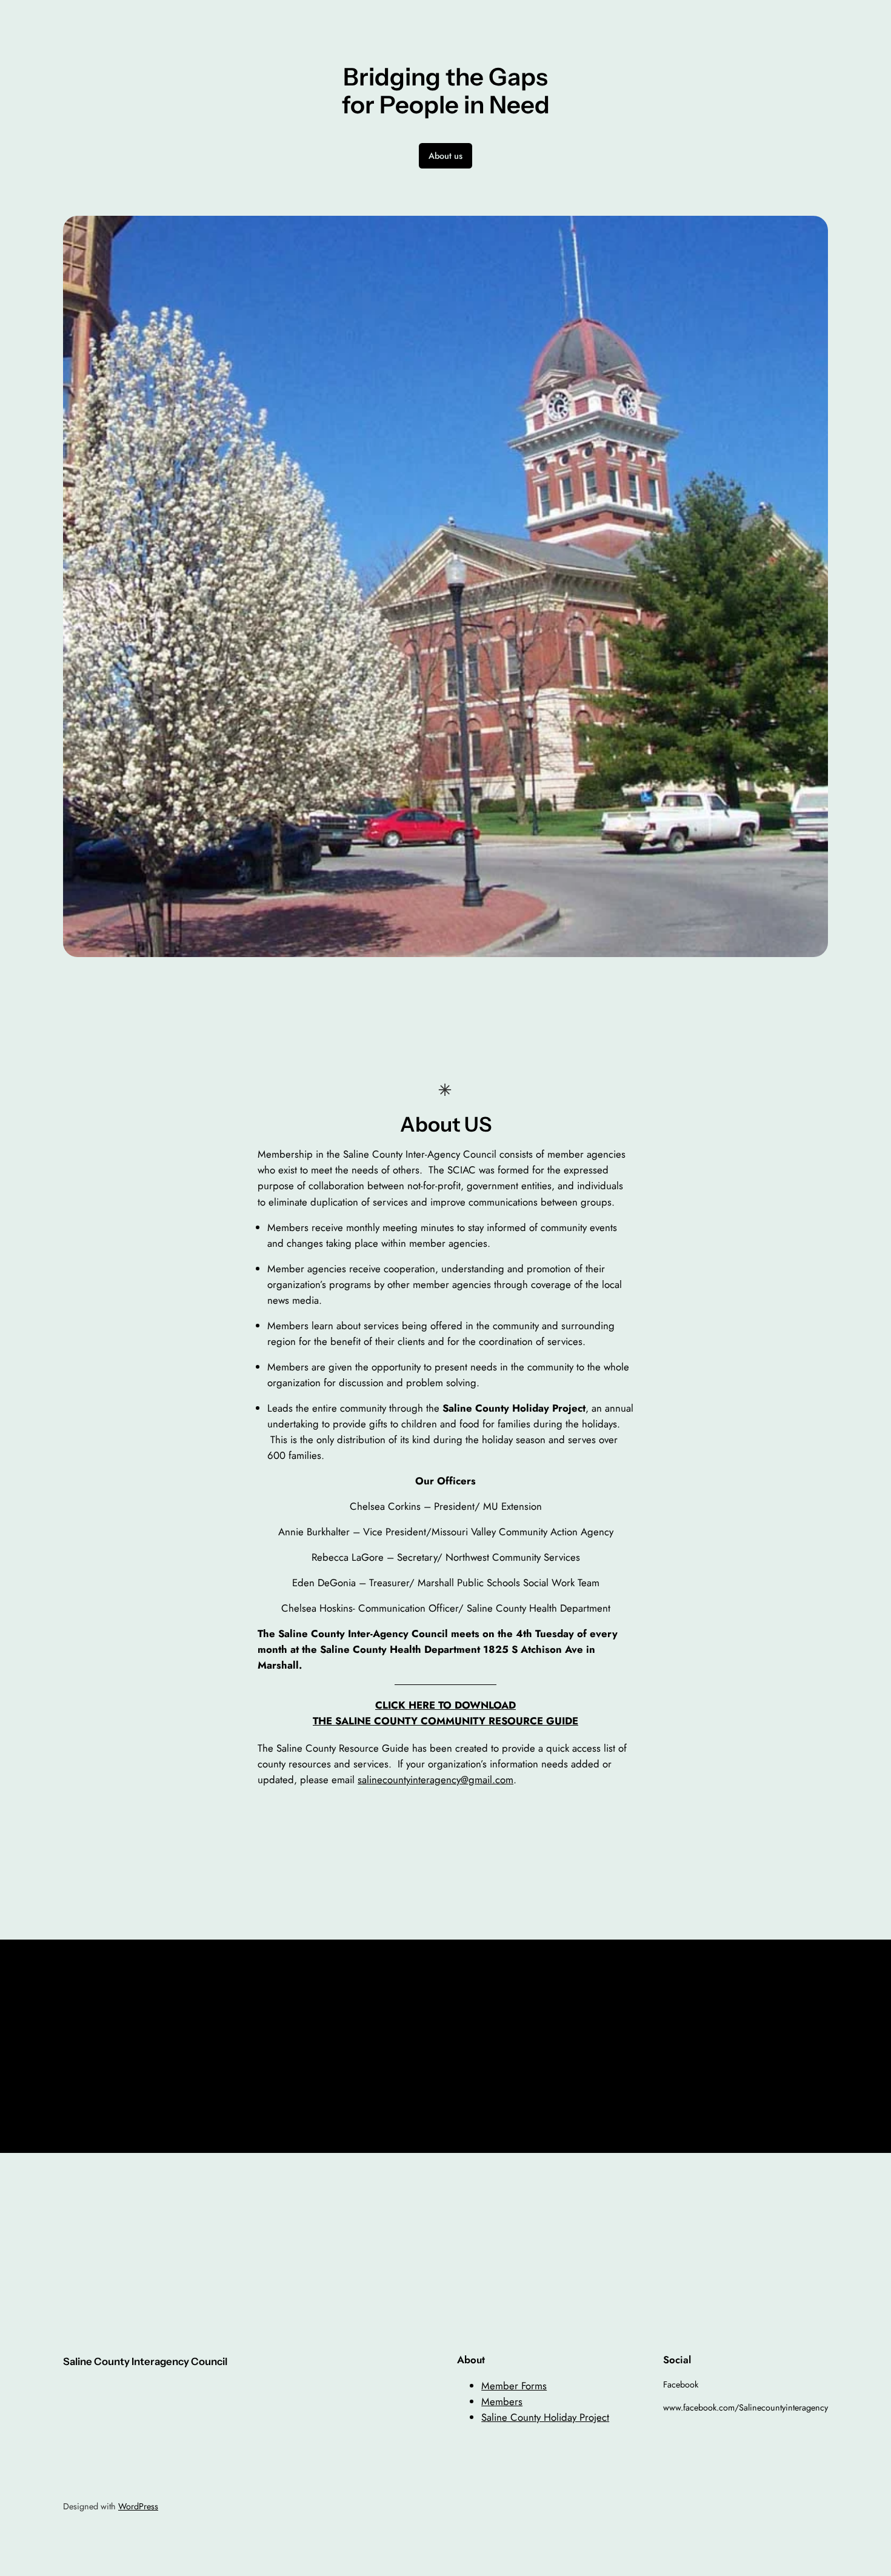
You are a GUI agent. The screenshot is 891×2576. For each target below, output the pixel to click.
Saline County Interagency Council (145, 2361)
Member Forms (514, 2386)
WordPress (138, 2506)
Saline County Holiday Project (545, 2417)
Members (502, 2401)
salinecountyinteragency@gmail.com (435, 1780)
